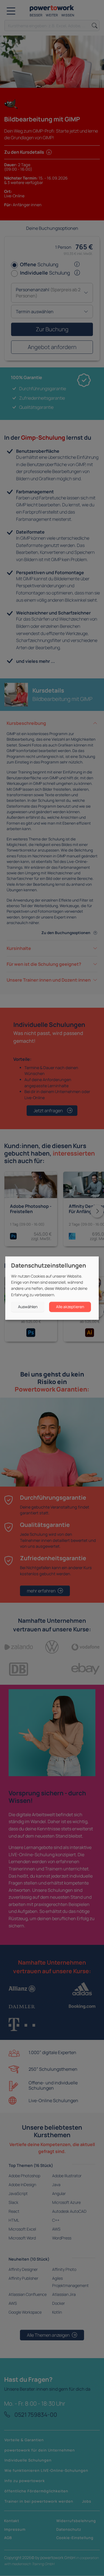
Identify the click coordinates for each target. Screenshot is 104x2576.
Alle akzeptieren (70, 1307)
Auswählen (28, 1307)
